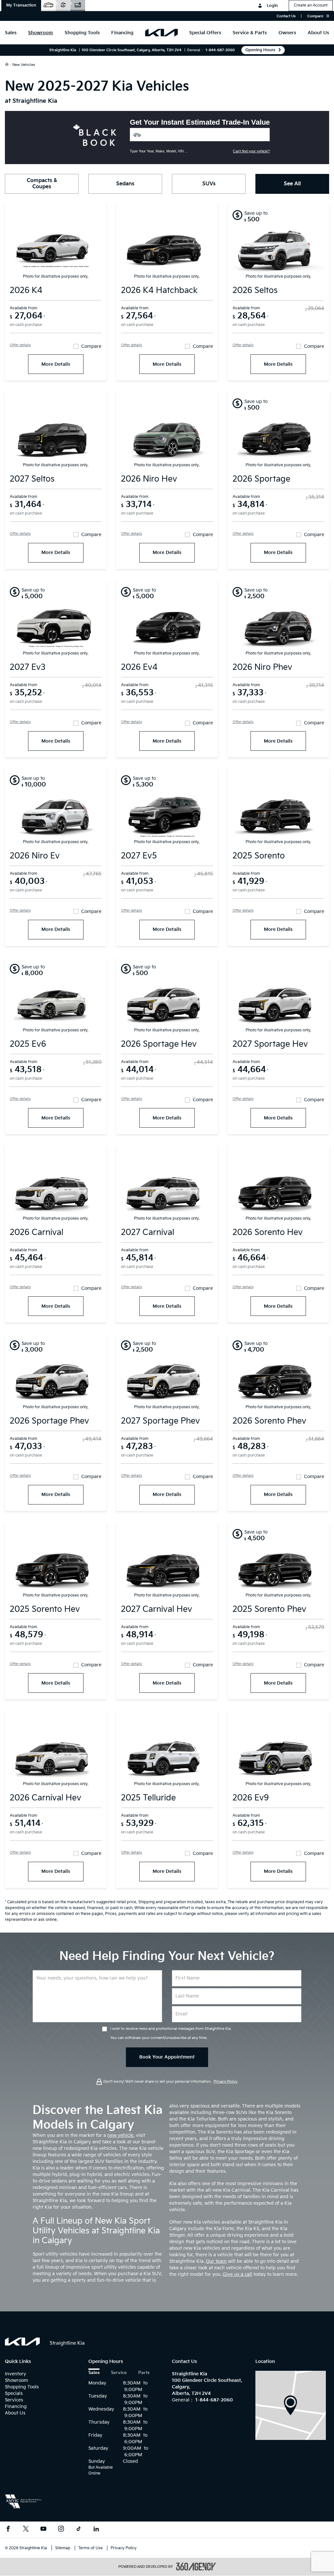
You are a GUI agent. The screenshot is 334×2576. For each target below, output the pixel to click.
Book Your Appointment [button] (167, 2057)
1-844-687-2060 (220, 50)
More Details (56, 364)
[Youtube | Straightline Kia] (43, 2530)
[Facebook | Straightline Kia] (8, 2530)
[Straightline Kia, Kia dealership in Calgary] (161, 33)
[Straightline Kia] (291, 2405)
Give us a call (237, 2274)
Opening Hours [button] (260, 50)
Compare (91, 347)
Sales (94, 2373)
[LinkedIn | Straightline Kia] (96, 2530)
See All (292, 184)
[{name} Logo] (22, 2342)
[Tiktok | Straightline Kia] (79, 2530)
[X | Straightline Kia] (26, 2530)
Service (119, 2373)
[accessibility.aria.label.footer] (196, 2567)
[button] (21, 6)
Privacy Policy (226, 2082)
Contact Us (286, 16)
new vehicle (120, 2135)
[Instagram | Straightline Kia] (61, 2530)
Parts (144, 2373)
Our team (216, 2261)
